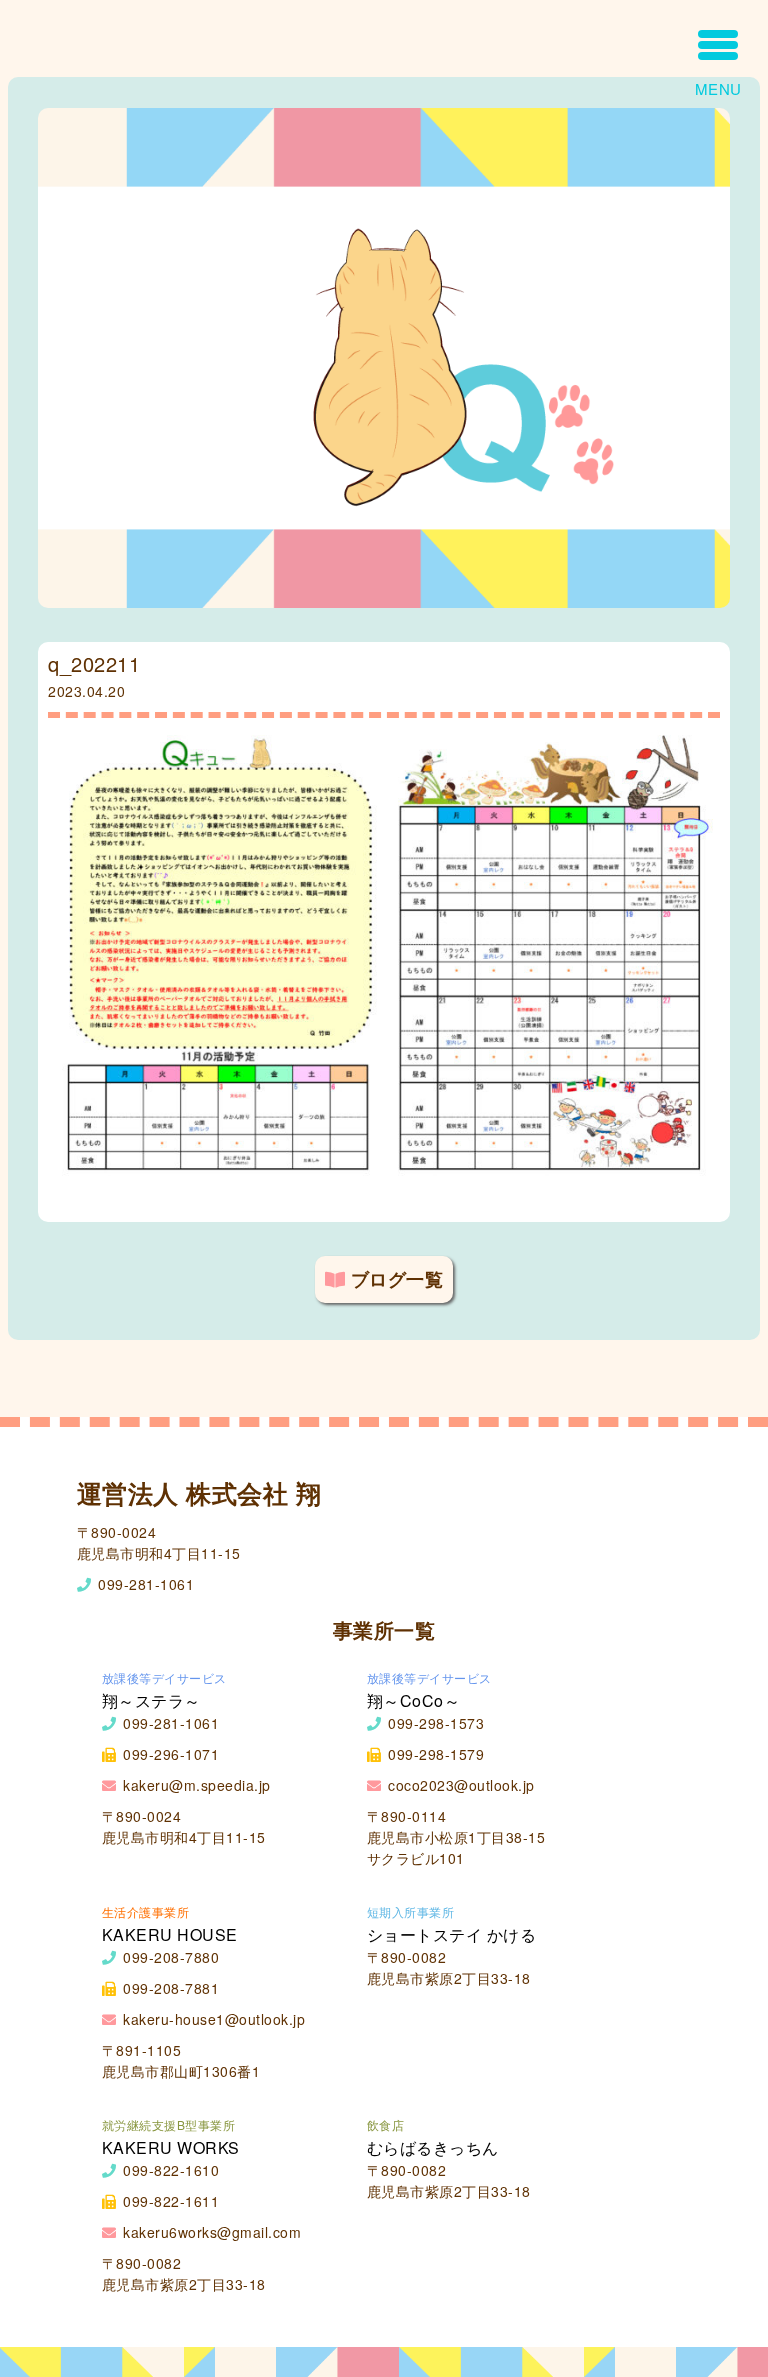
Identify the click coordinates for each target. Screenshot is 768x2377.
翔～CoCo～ (414, 1700)
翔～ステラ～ (151, 1700)
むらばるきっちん (433, 2147)
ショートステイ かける (452, 1934)
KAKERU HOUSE (170, 1934)
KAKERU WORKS (171, 2147)
